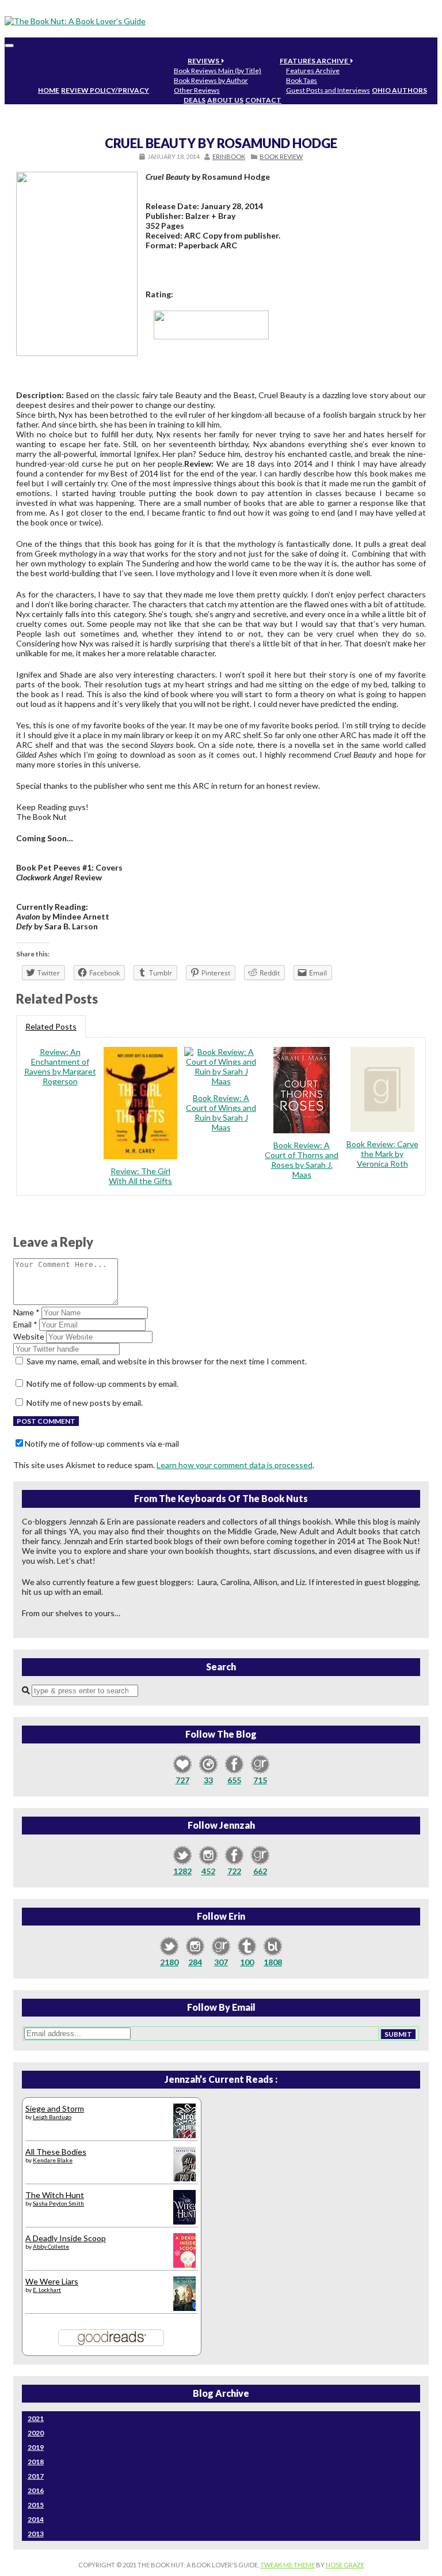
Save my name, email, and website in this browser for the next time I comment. (167, 1361)
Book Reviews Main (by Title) (218, 71)
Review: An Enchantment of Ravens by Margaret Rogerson (60, 1066)
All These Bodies (56, 2152)
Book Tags (302, 80)
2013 (36, 2534)
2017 (36, 2476)
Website (29, 1336)
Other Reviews (197, 90)
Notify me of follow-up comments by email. (102, 1384)
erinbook (229, 156)
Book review (281, 156)
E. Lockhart (47, 2290)
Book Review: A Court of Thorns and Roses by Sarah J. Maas (302, 1160)
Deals (195, 100)
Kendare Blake (53, 2160)
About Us (225, 100)
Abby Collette (51, 2246)
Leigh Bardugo (52, 2117)
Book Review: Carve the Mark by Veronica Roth (382, 1154)
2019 (36, 2447)
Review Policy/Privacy (105, 90)
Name (26, 1312)
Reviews (205, 61)
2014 (36, 2519)
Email (25, 1324)
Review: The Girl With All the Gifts (140, 1176)
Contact (263, 100)
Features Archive (315, 61)
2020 (36, 2433)
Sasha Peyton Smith (58, 2203)
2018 (36, 2462)
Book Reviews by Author (211, 80)
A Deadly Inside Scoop (66, 2238)
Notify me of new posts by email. (85, 1403)
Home (49, 90)
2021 (36, 2418)
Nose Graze (345, 2565)
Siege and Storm (55, 2108)
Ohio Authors (399, 90)
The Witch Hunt (55, 2195)
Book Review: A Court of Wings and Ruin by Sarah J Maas (221, 1113)
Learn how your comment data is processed (235, 1465)
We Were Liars (52, 2281)
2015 (36, 2505)
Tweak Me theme (287, 2565)
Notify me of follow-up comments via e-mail (102, 1444)
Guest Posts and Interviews (328, 90)
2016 (36, 2490)
